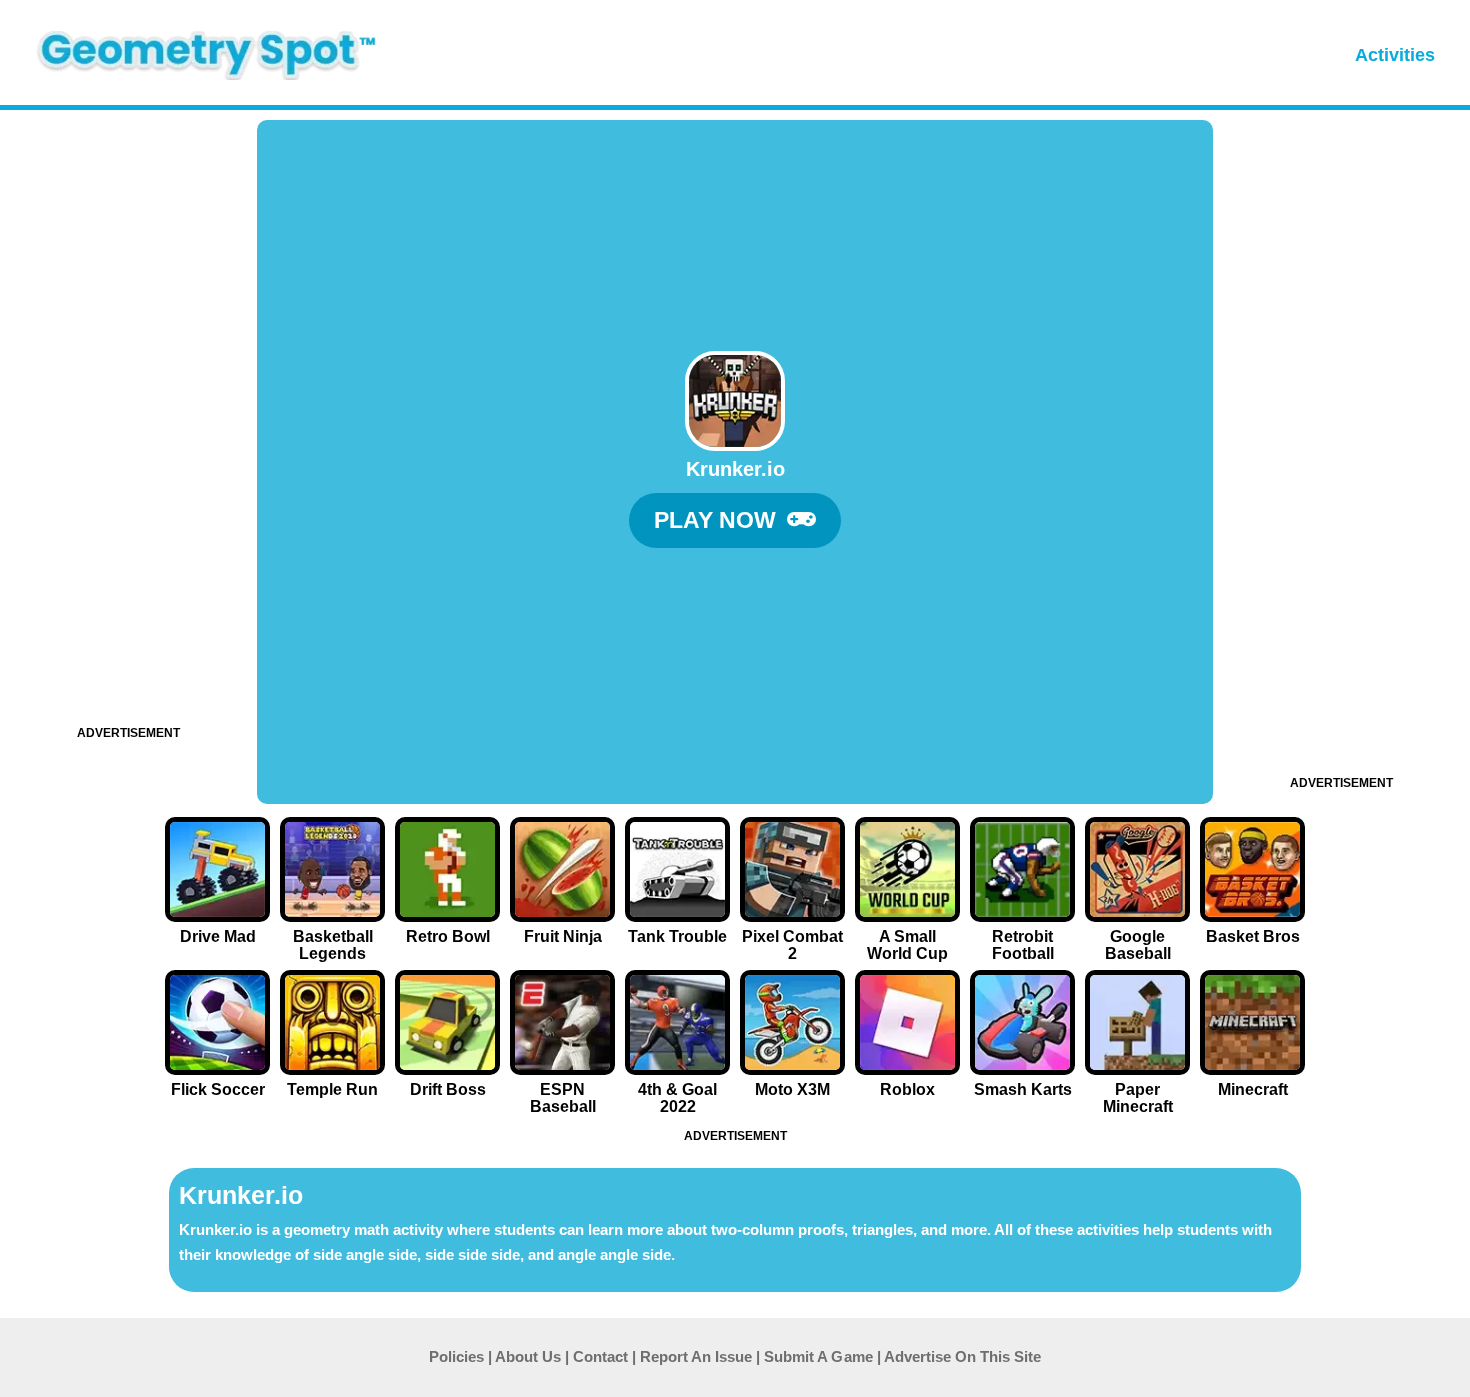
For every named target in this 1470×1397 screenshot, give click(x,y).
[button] (735, 520)
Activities (1395, 55)
